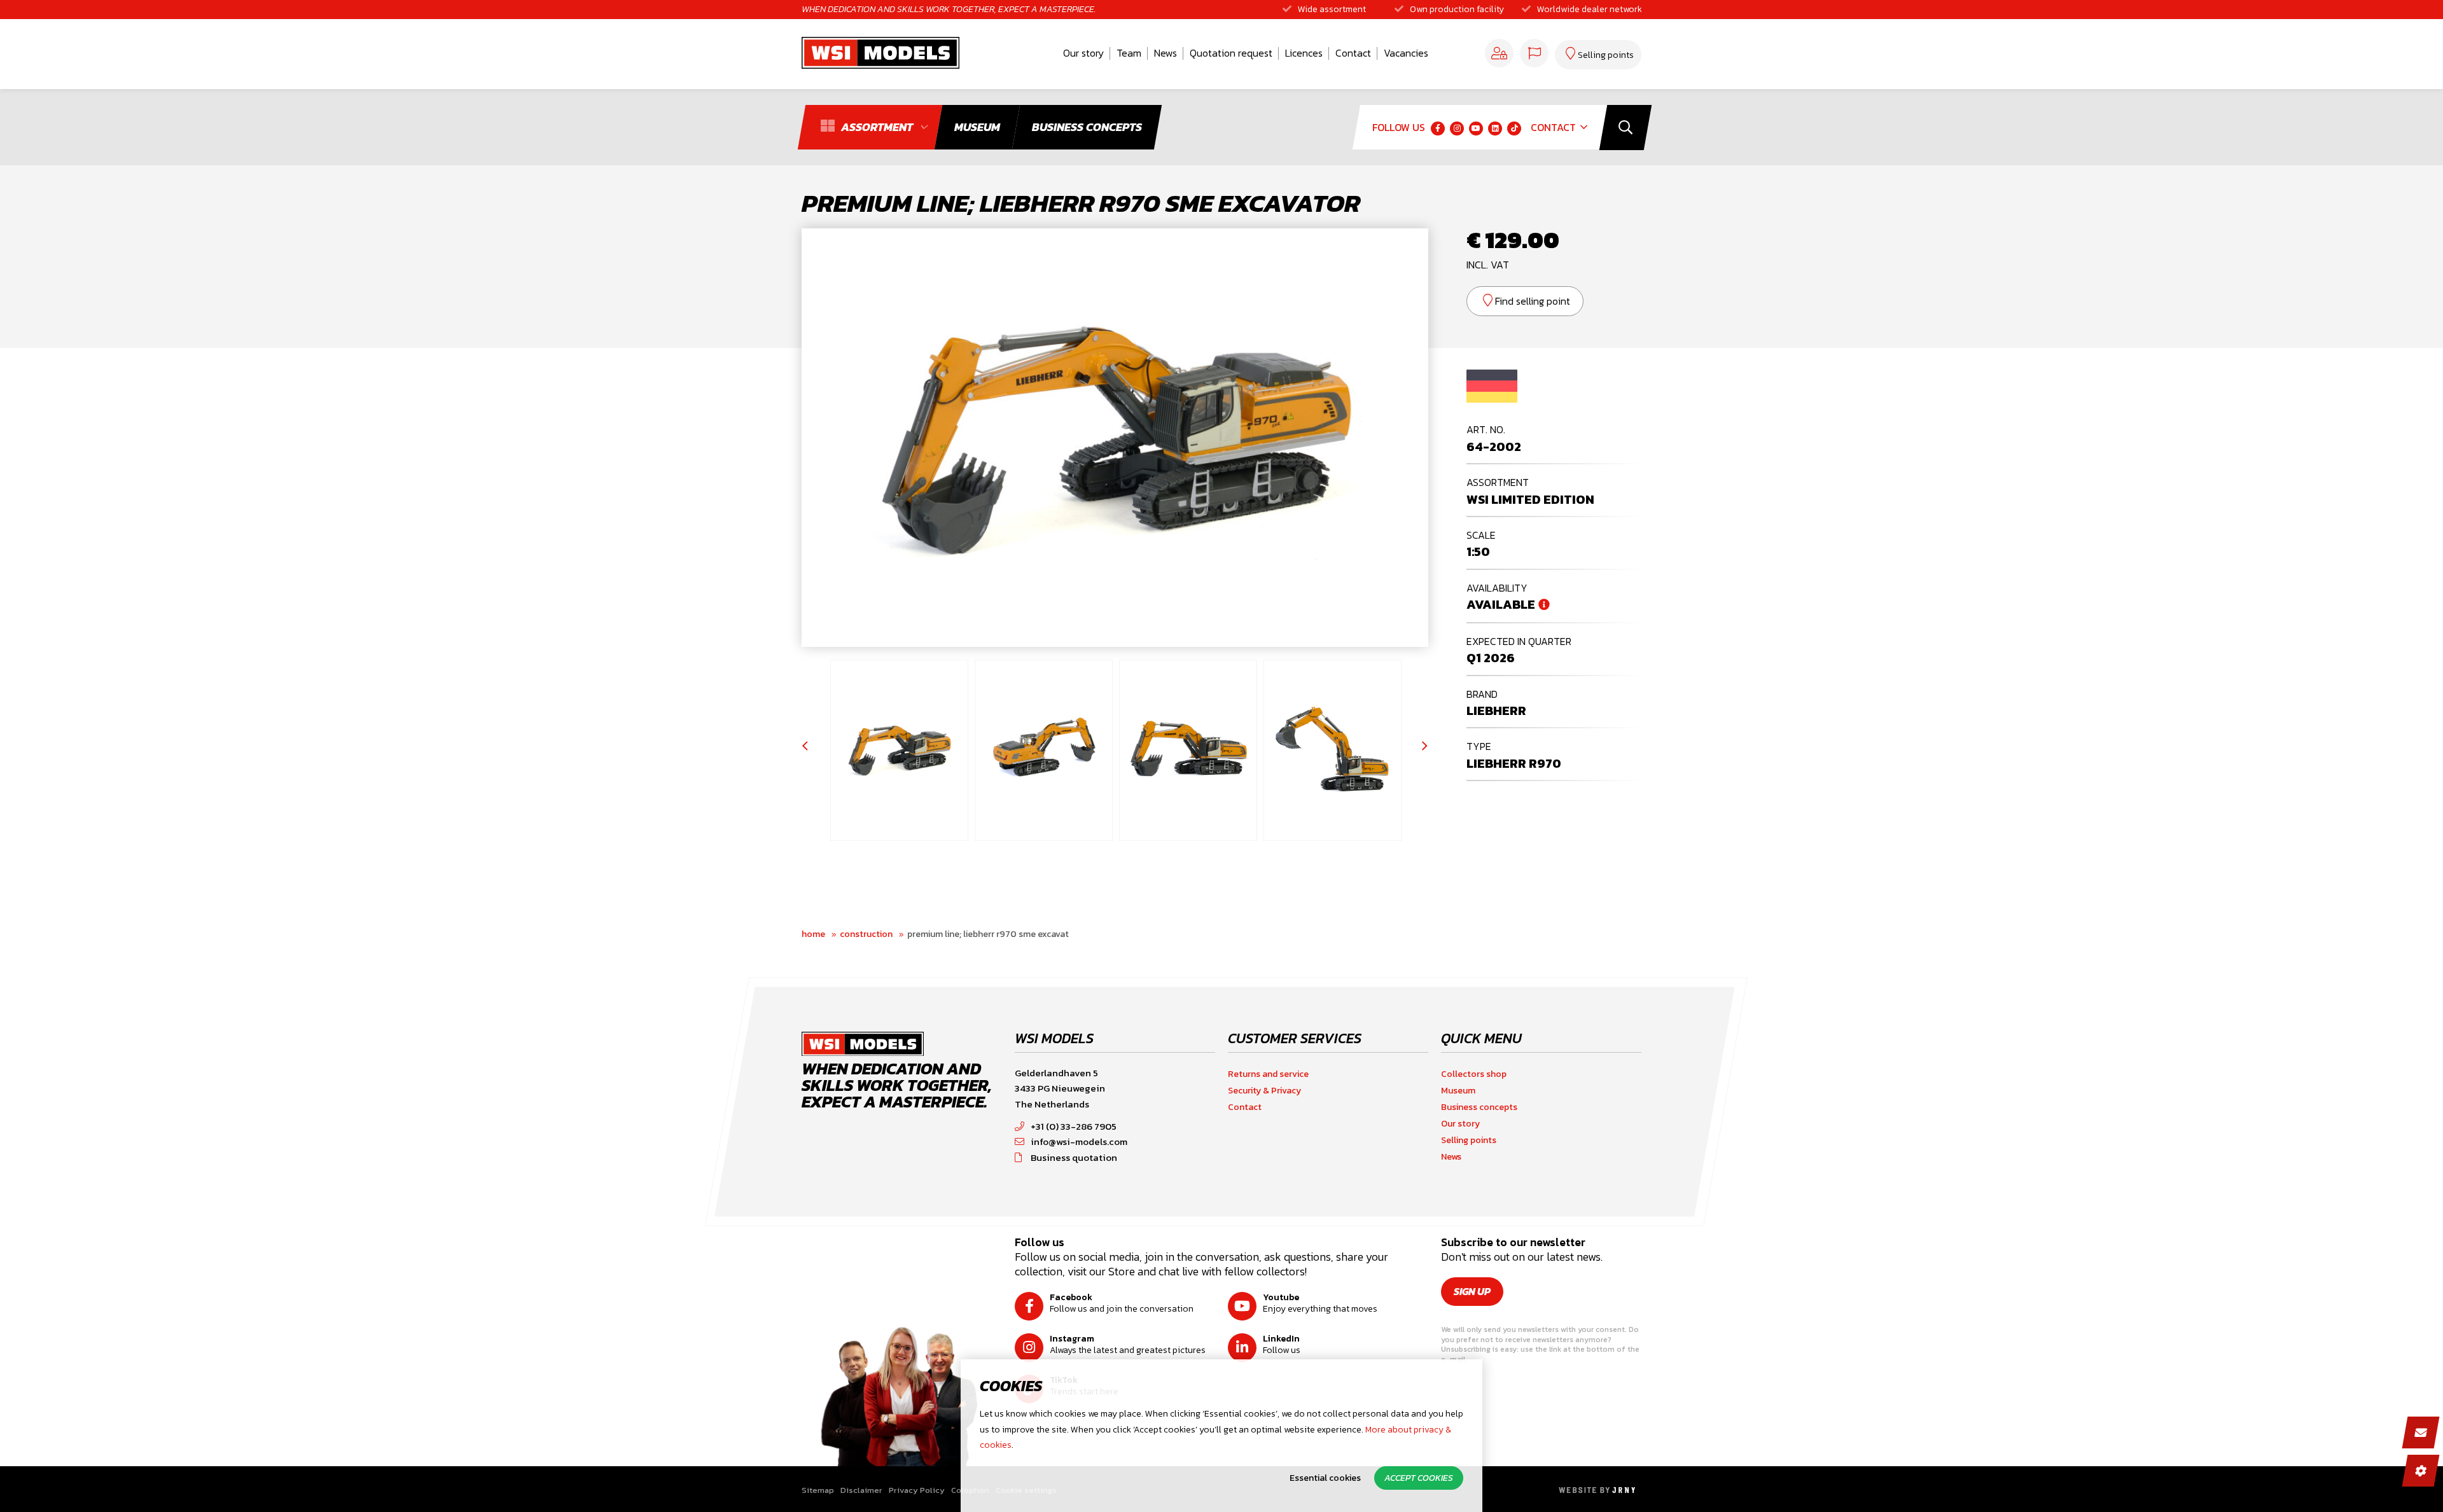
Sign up (1472, 1291)
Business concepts (1479, 1107)
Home (813, 934)
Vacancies (1406, 53)
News (1166, 53)
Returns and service (1268, 1074)
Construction (866, 934)
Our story (1083, 53)
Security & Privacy (1264, 1091)
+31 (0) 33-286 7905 (1074, 1126)
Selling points (1469, 1140)
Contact (1353, 53)
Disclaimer (861, 1490)
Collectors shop (1474, 1074)
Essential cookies (1325, 1478)
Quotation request (1231, 53)
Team (1129, 53)
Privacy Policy (917, 1490)
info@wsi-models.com (1079, 1141)
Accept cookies (1419, 1478)
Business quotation (1074, 1157)
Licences (1304, 53)
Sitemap (818, 1490)
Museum (1458, 1091)
